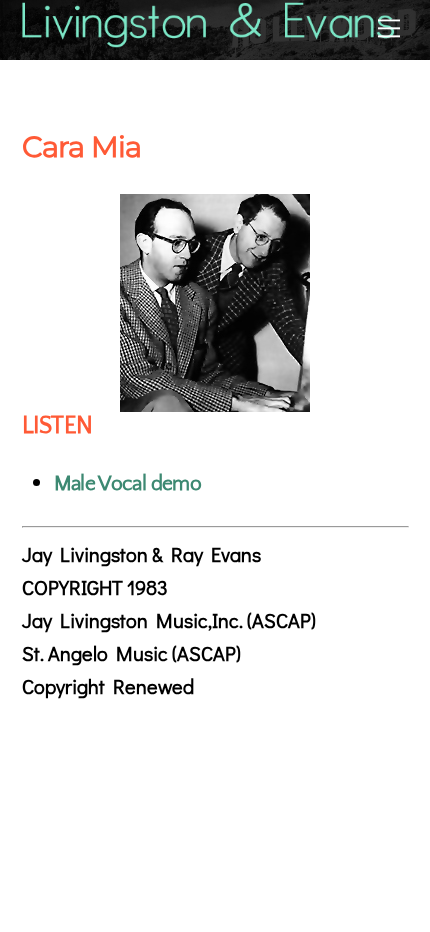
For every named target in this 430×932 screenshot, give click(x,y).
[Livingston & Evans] (209, 38)
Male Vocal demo (128, 483)
